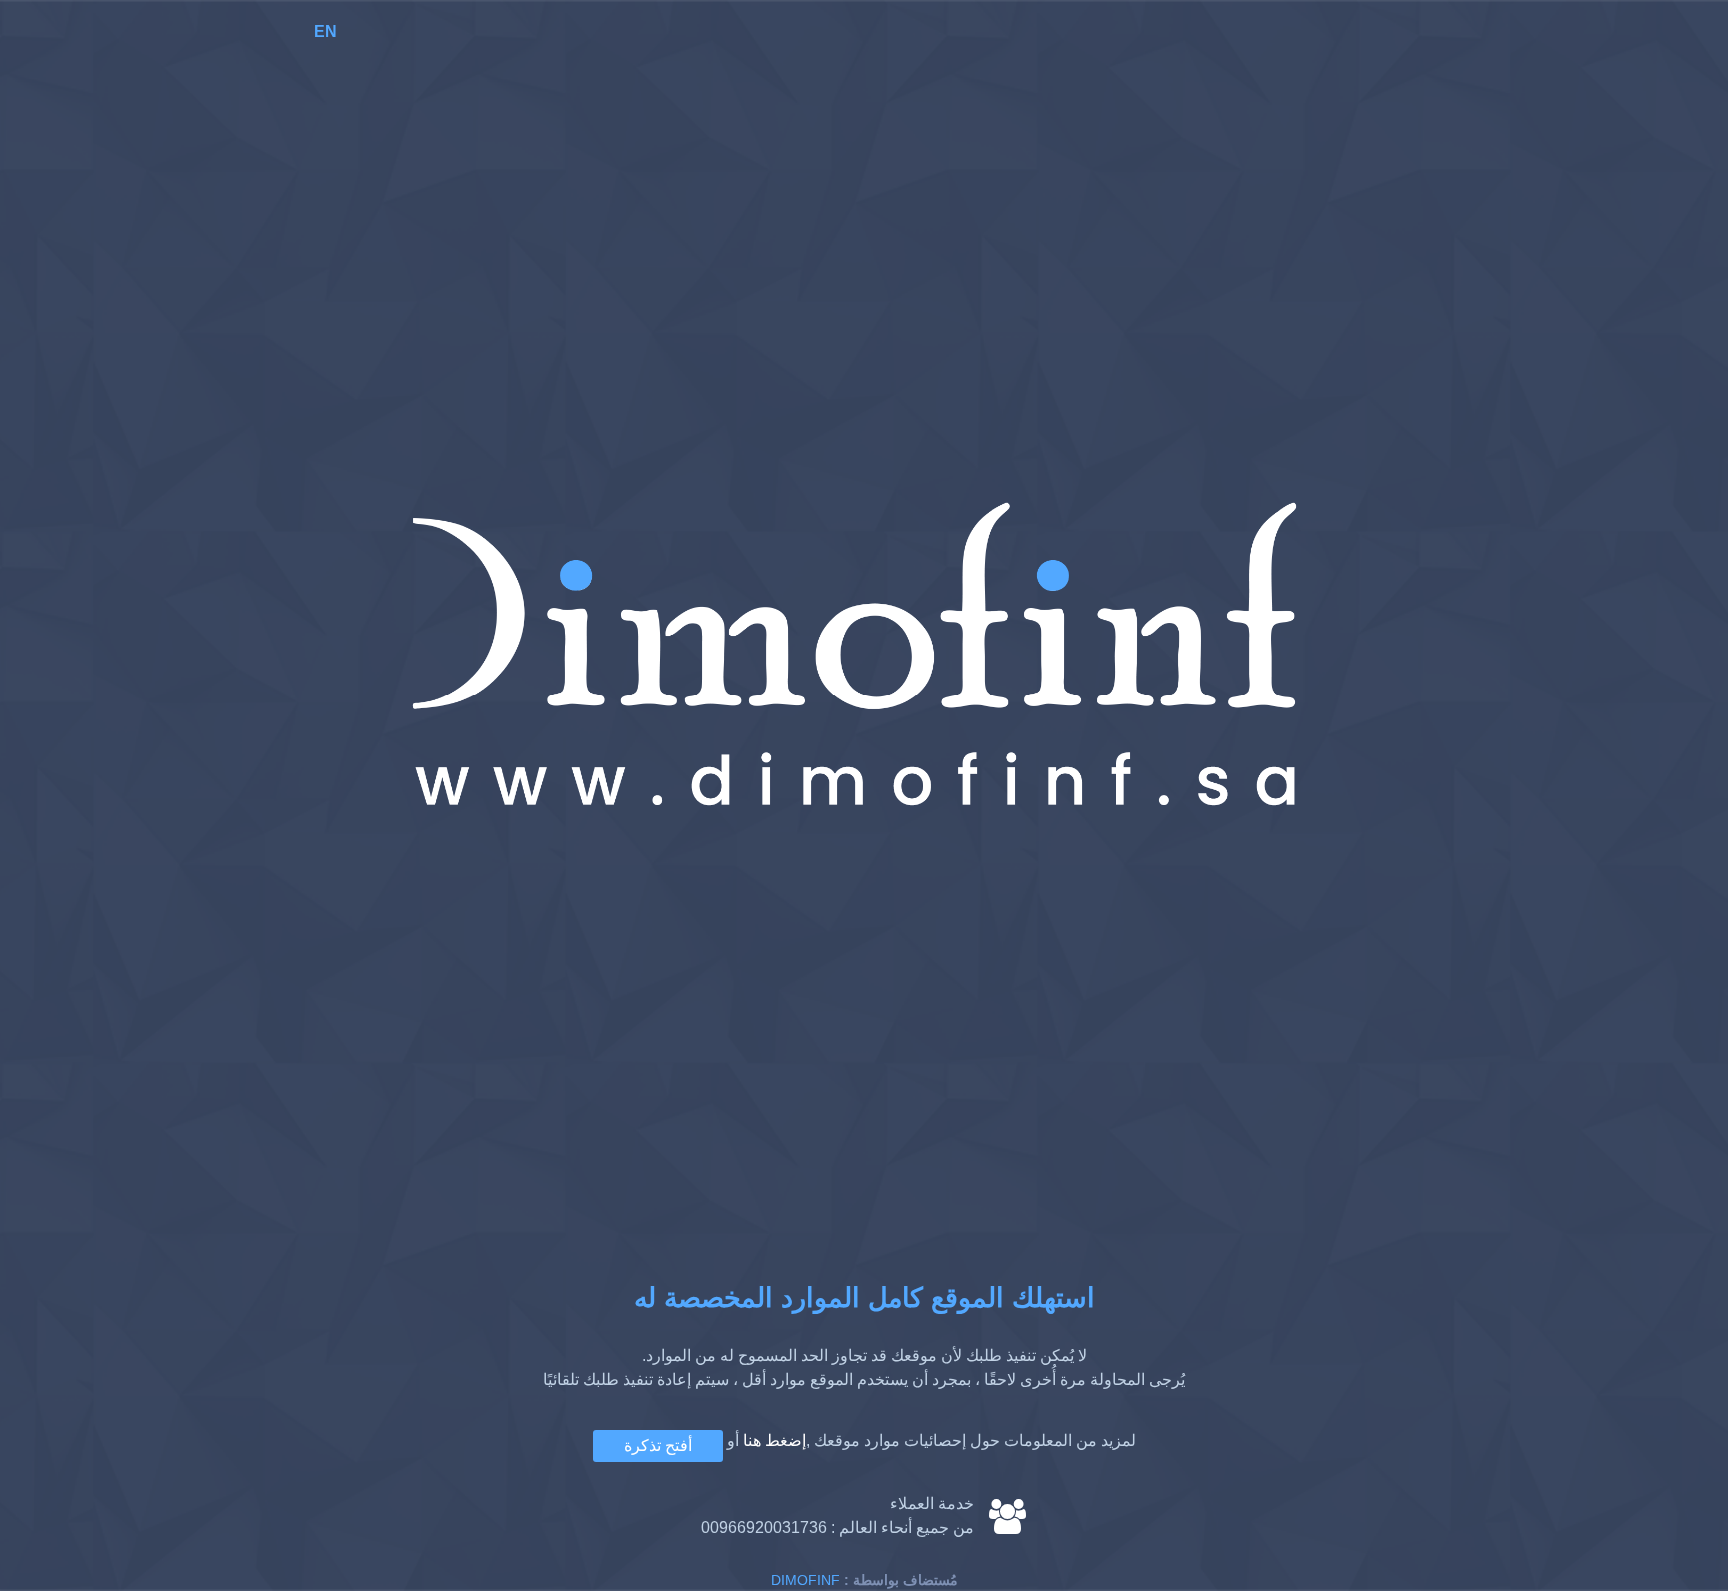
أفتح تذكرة (658, 1445)
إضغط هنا (774, 1440)
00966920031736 (764, 1527)
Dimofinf (805, 1580)
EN (325, 31)
